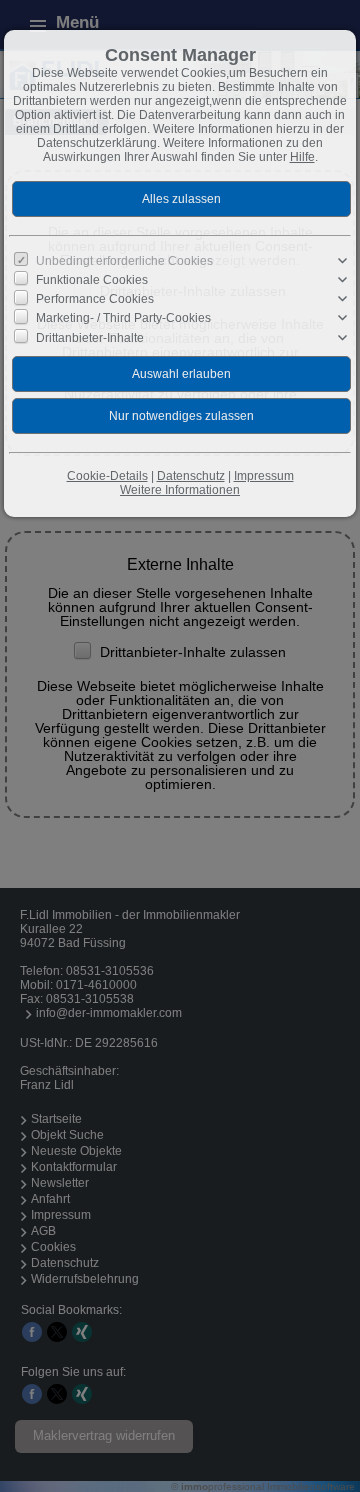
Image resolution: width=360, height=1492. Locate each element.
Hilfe (302, 157)
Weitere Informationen (180, 490)
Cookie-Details (107, 476)
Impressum (264, 476)
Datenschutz (191, 476)
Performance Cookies (95, 299)
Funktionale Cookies (92, 280)
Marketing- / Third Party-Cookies (123, 318)
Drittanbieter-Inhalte (90, 337)
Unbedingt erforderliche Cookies (124, 261)
